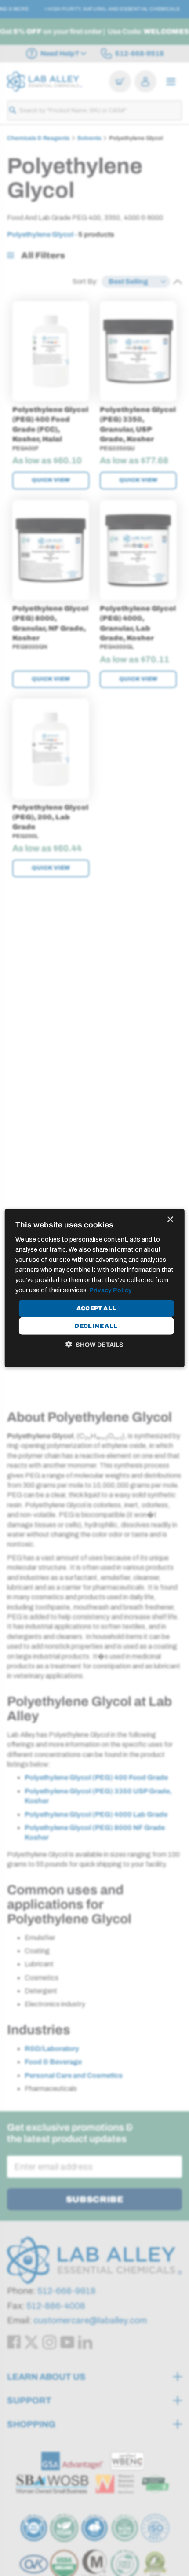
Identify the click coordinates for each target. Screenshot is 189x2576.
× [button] (170, 1219)
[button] (94, 1345)
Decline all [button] (96, 1326)
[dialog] (95, 1288)
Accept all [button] (96, 1308)
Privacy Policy (111, 1290)
